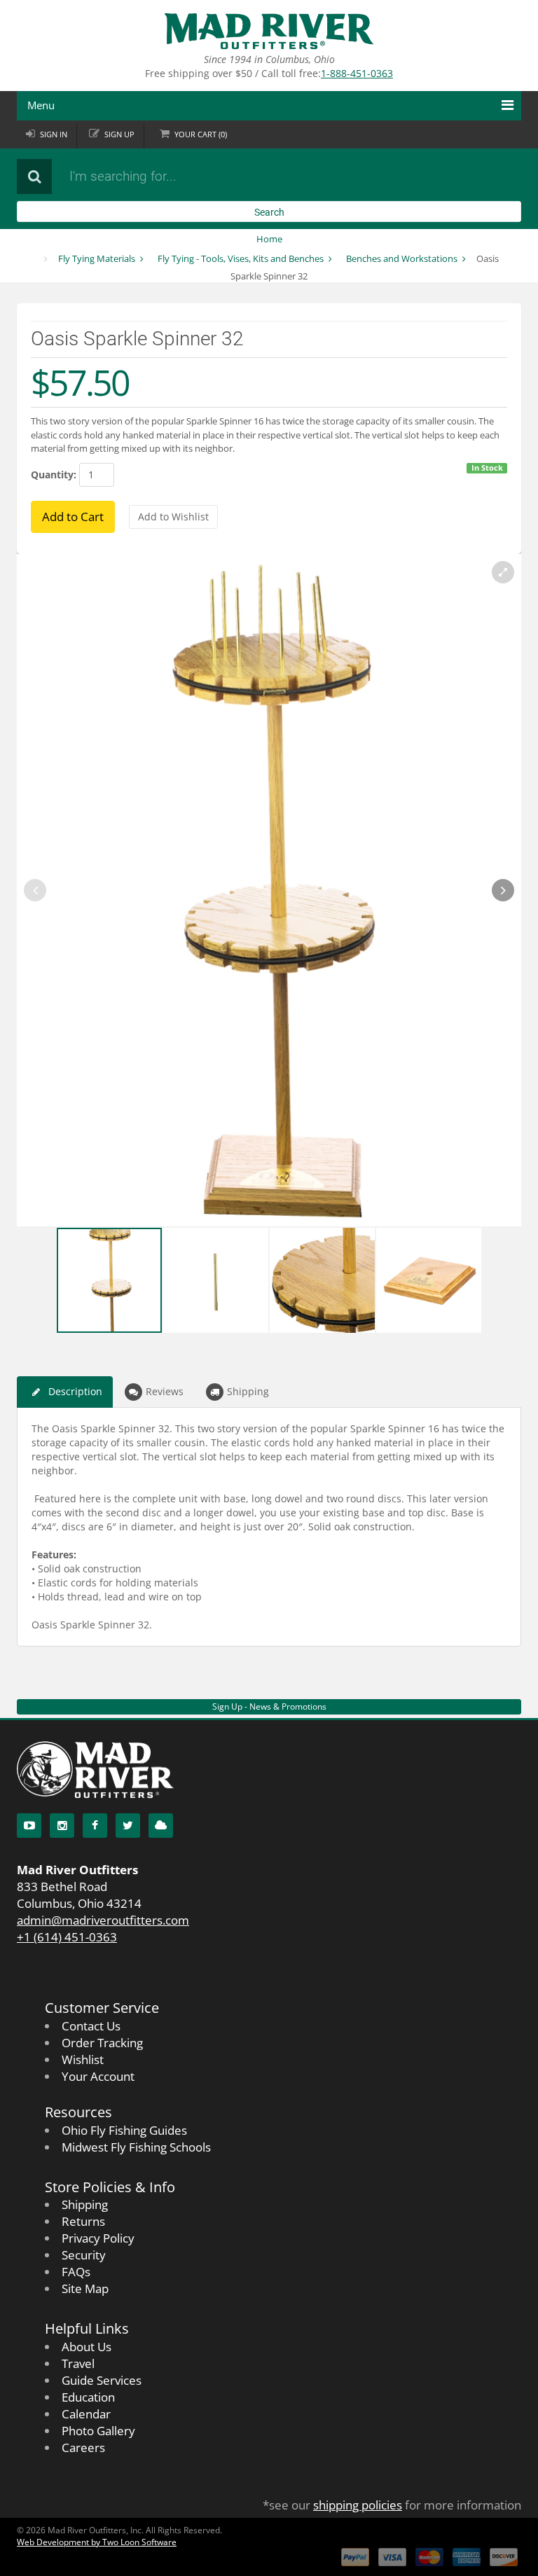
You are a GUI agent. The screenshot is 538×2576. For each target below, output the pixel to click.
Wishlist (83, 2059)
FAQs (76, 2272)
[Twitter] (128, 1826)
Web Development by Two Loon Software (97, 2542)
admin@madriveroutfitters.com (103, 1920)
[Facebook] (95, 1826)
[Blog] (161, 1826)
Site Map (85, 2288)
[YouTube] (29, 1826)
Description (75, 1391)
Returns (83, 2221)
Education (88, 2397)
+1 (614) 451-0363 (67, 1937)
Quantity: (54, 475)
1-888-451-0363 (357, 73)
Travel (78, 2363)
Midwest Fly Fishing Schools (136, 2147)
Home (269, 239)
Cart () (201, 134)
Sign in (54, 134)
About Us (87, 2347)
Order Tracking (102, 2043)
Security (84, 2255)
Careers (83, 2447)
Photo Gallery (98, 2431)
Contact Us (91, 2026)
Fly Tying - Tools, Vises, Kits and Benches (241, 258)
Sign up (119, 134)
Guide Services (102, 2380)
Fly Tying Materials (97, 258)
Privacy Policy (98, 2238)
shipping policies (358, 2505)
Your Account (98, 2076)
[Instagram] (62, 1826)
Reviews (165, 1391)
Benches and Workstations (402, 258)
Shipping (248, 1391)
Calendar (86, 2414)
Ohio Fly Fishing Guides (124, 2130)
